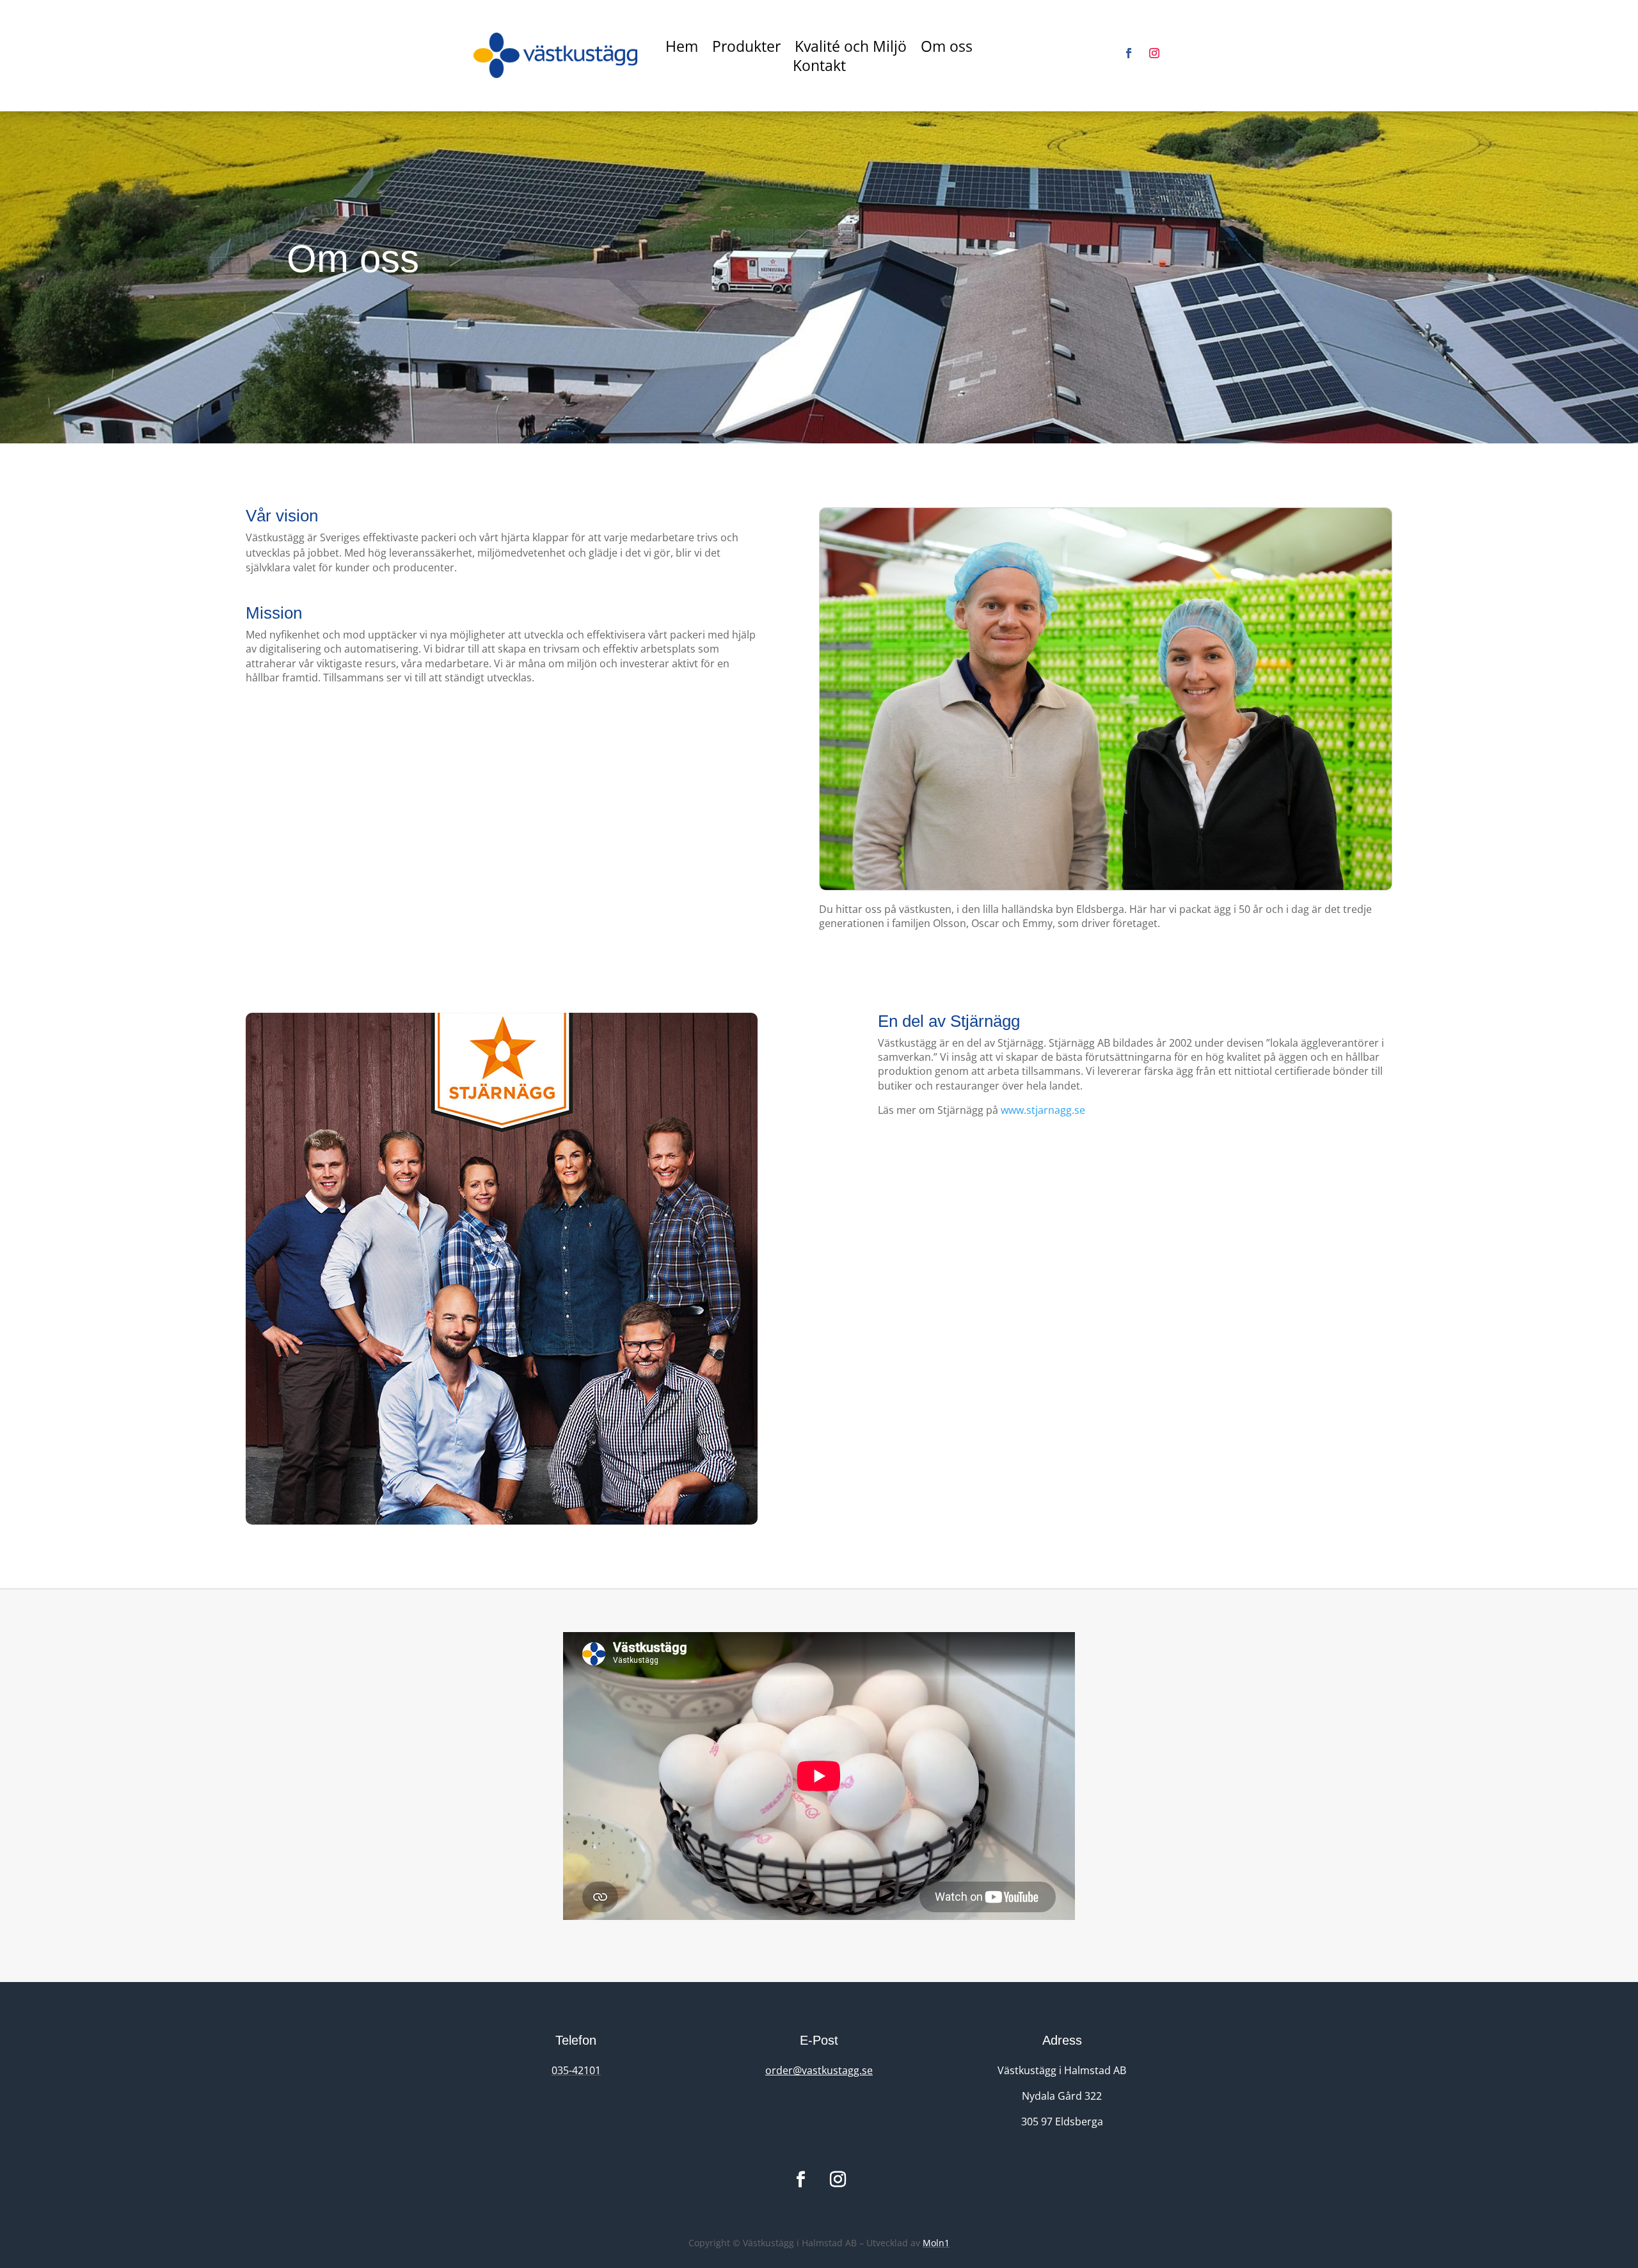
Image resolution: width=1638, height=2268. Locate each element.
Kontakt (819, 68)
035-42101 (576, 2070)
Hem (682, 49)
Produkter (746, 49)
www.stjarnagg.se (1043, 1110)
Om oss (947, 49)
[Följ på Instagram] (1154, 53)
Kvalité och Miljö (851, 49)
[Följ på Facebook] (1129, 53)
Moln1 (936, 2243)
